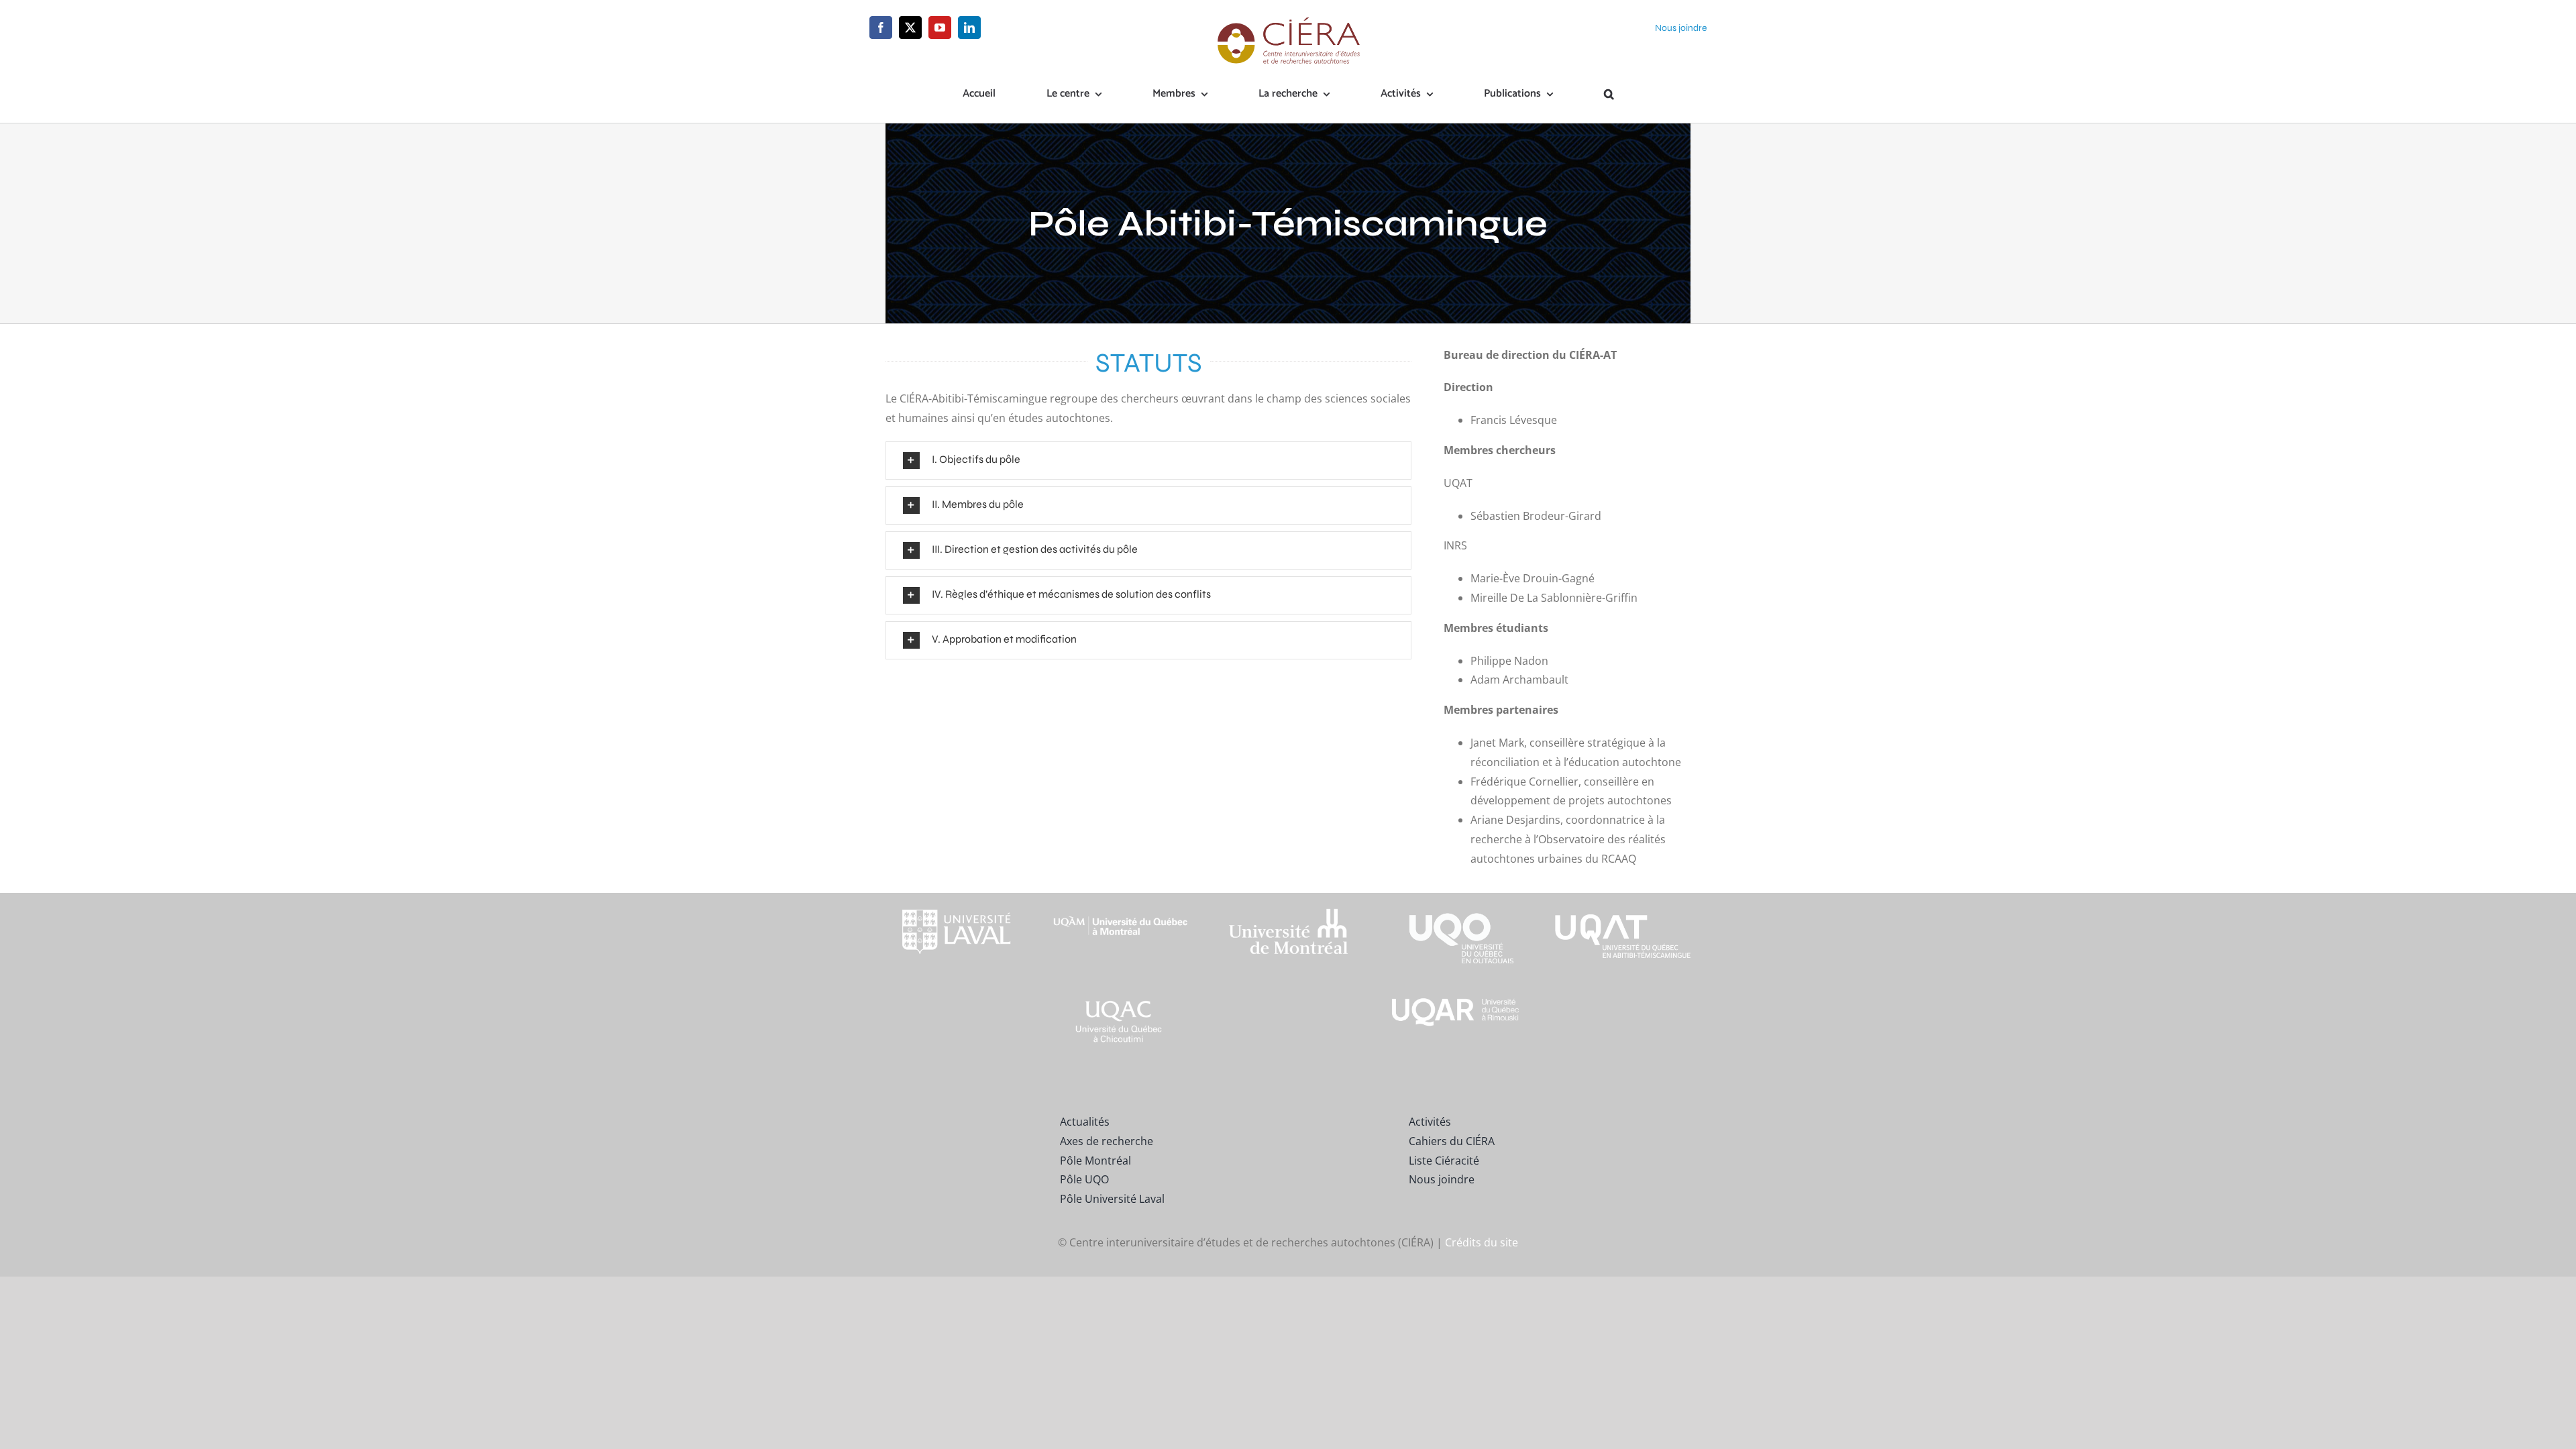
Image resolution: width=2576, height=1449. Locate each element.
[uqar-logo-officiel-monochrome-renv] (1456, 1000)
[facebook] (881, 28)
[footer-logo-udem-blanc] (1288, 912)
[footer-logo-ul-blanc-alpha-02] (953, 898)
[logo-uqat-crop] (1623, 898)
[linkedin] (969, 28)
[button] (1609, 95)
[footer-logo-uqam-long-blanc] (1121, 905)
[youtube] (940, 28)
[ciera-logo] (1288, 21)
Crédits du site (1482, 1242)
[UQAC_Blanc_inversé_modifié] (1121, 1000)
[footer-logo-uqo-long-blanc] (1456, 898)
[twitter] (910, 28)
